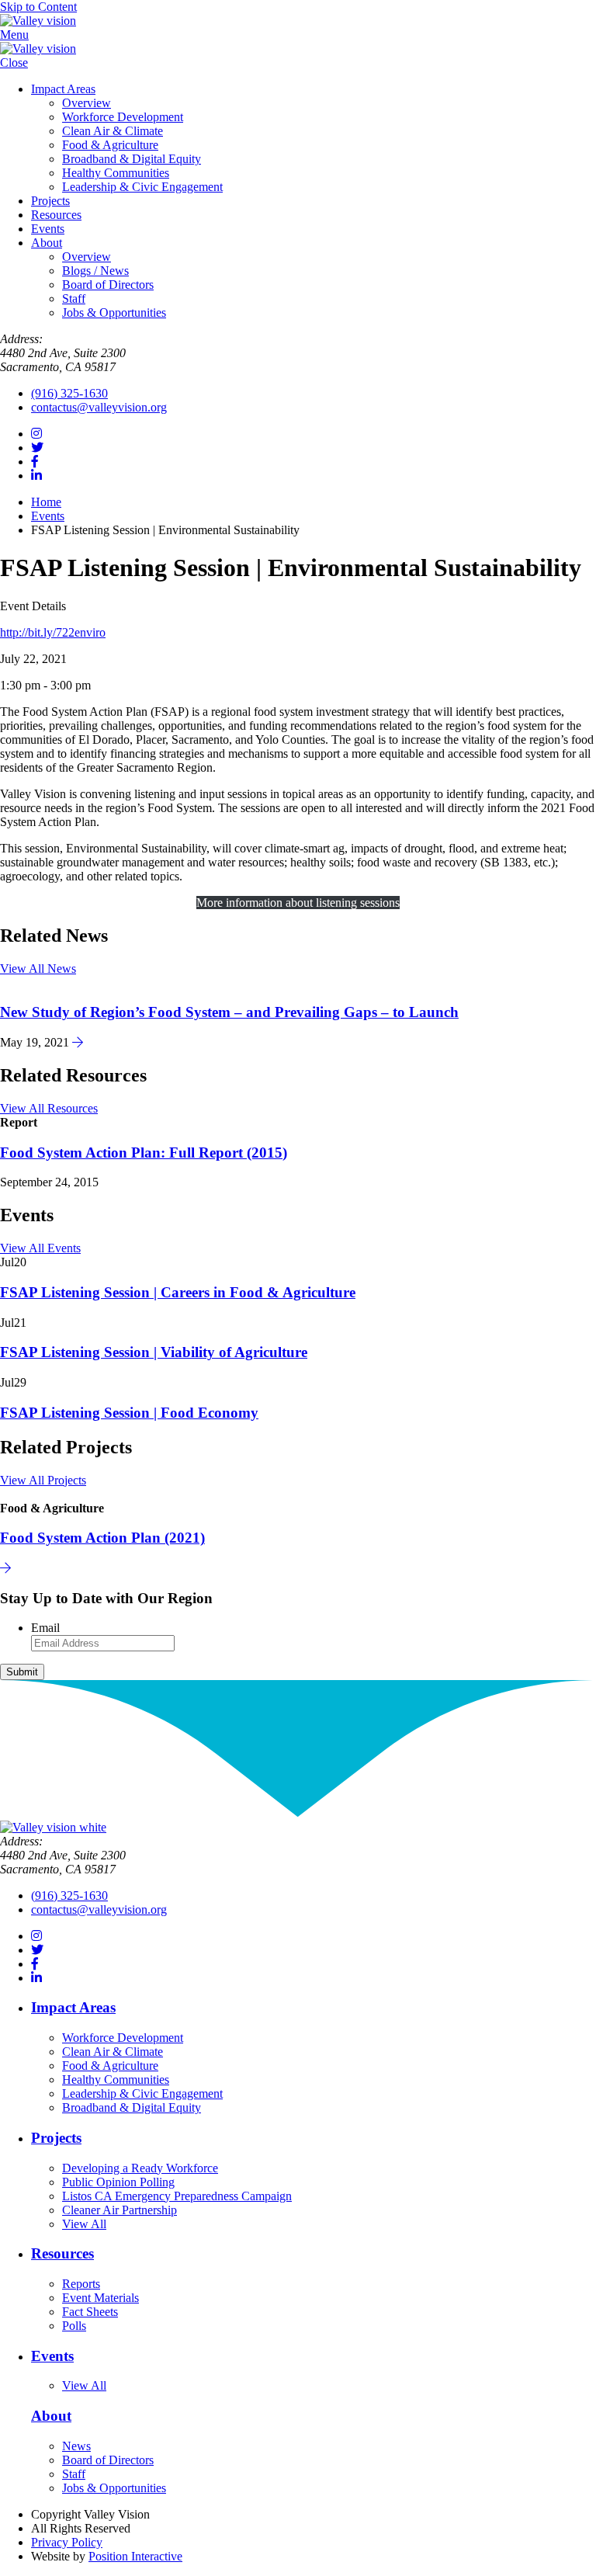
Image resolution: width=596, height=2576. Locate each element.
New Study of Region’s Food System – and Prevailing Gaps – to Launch (229, 1012)
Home (46, 502)
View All (84, 2224)
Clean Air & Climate (113, 131)
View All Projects (43, 1480)
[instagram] (36, 434)
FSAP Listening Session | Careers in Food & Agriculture (178, 1292)
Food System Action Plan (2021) (102, 1538)
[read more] (78, 1042)
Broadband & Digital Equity (132, 159)
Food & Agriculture (110, 145)
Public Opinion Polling (118, 2182)
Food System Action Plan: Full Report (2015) (144, 1153)
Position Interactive (135, 2556)
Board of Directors (108, 285)
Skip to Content (38, 7)
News (76, 2446)
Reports (81, 2284)
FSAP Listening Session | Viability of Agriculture (154, 1352)
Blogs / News (95, 271)
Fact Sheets (90, 2312)
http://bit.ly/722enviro (53, 632)
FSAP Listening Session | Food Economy (129, 1413)
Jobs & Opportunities (114, 312)
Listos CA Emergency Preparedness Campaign (177, 2196)
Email (45, 1628)
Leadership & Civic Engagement (142, 187)
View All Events (40, 1248)
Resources (56, 215)
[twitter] (37, 448)
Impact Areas (63, 89)
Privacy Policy (67, 2542)
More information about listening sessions (298, 903)
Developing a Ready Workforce (140, 2168)
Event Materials (100, 2298)
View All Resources (49, 1108)
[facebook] (35, 462)
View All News (38, 969)
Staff (74, 299)
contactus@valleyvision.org (99, 407)
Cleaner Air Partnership (120, 2210)
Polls (74, 2326)
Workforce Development (123, 117)
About (47, 243)
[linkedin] (36, 476)
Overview (87, 103)
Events (48, 229)
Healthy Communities (116, 173)
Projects (50, 201)
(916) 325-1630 (69, 393)
